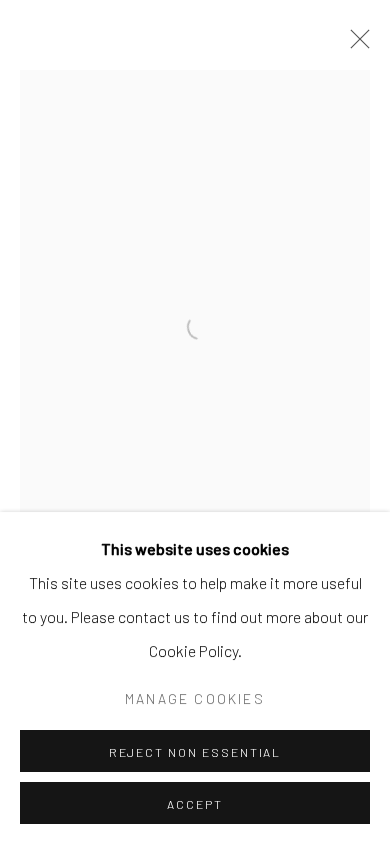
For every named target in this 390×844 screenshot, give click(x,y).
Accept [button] (195, 804)
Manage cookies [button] (195, 698)
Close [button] (355, 45)
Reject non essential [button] (195, 752)
